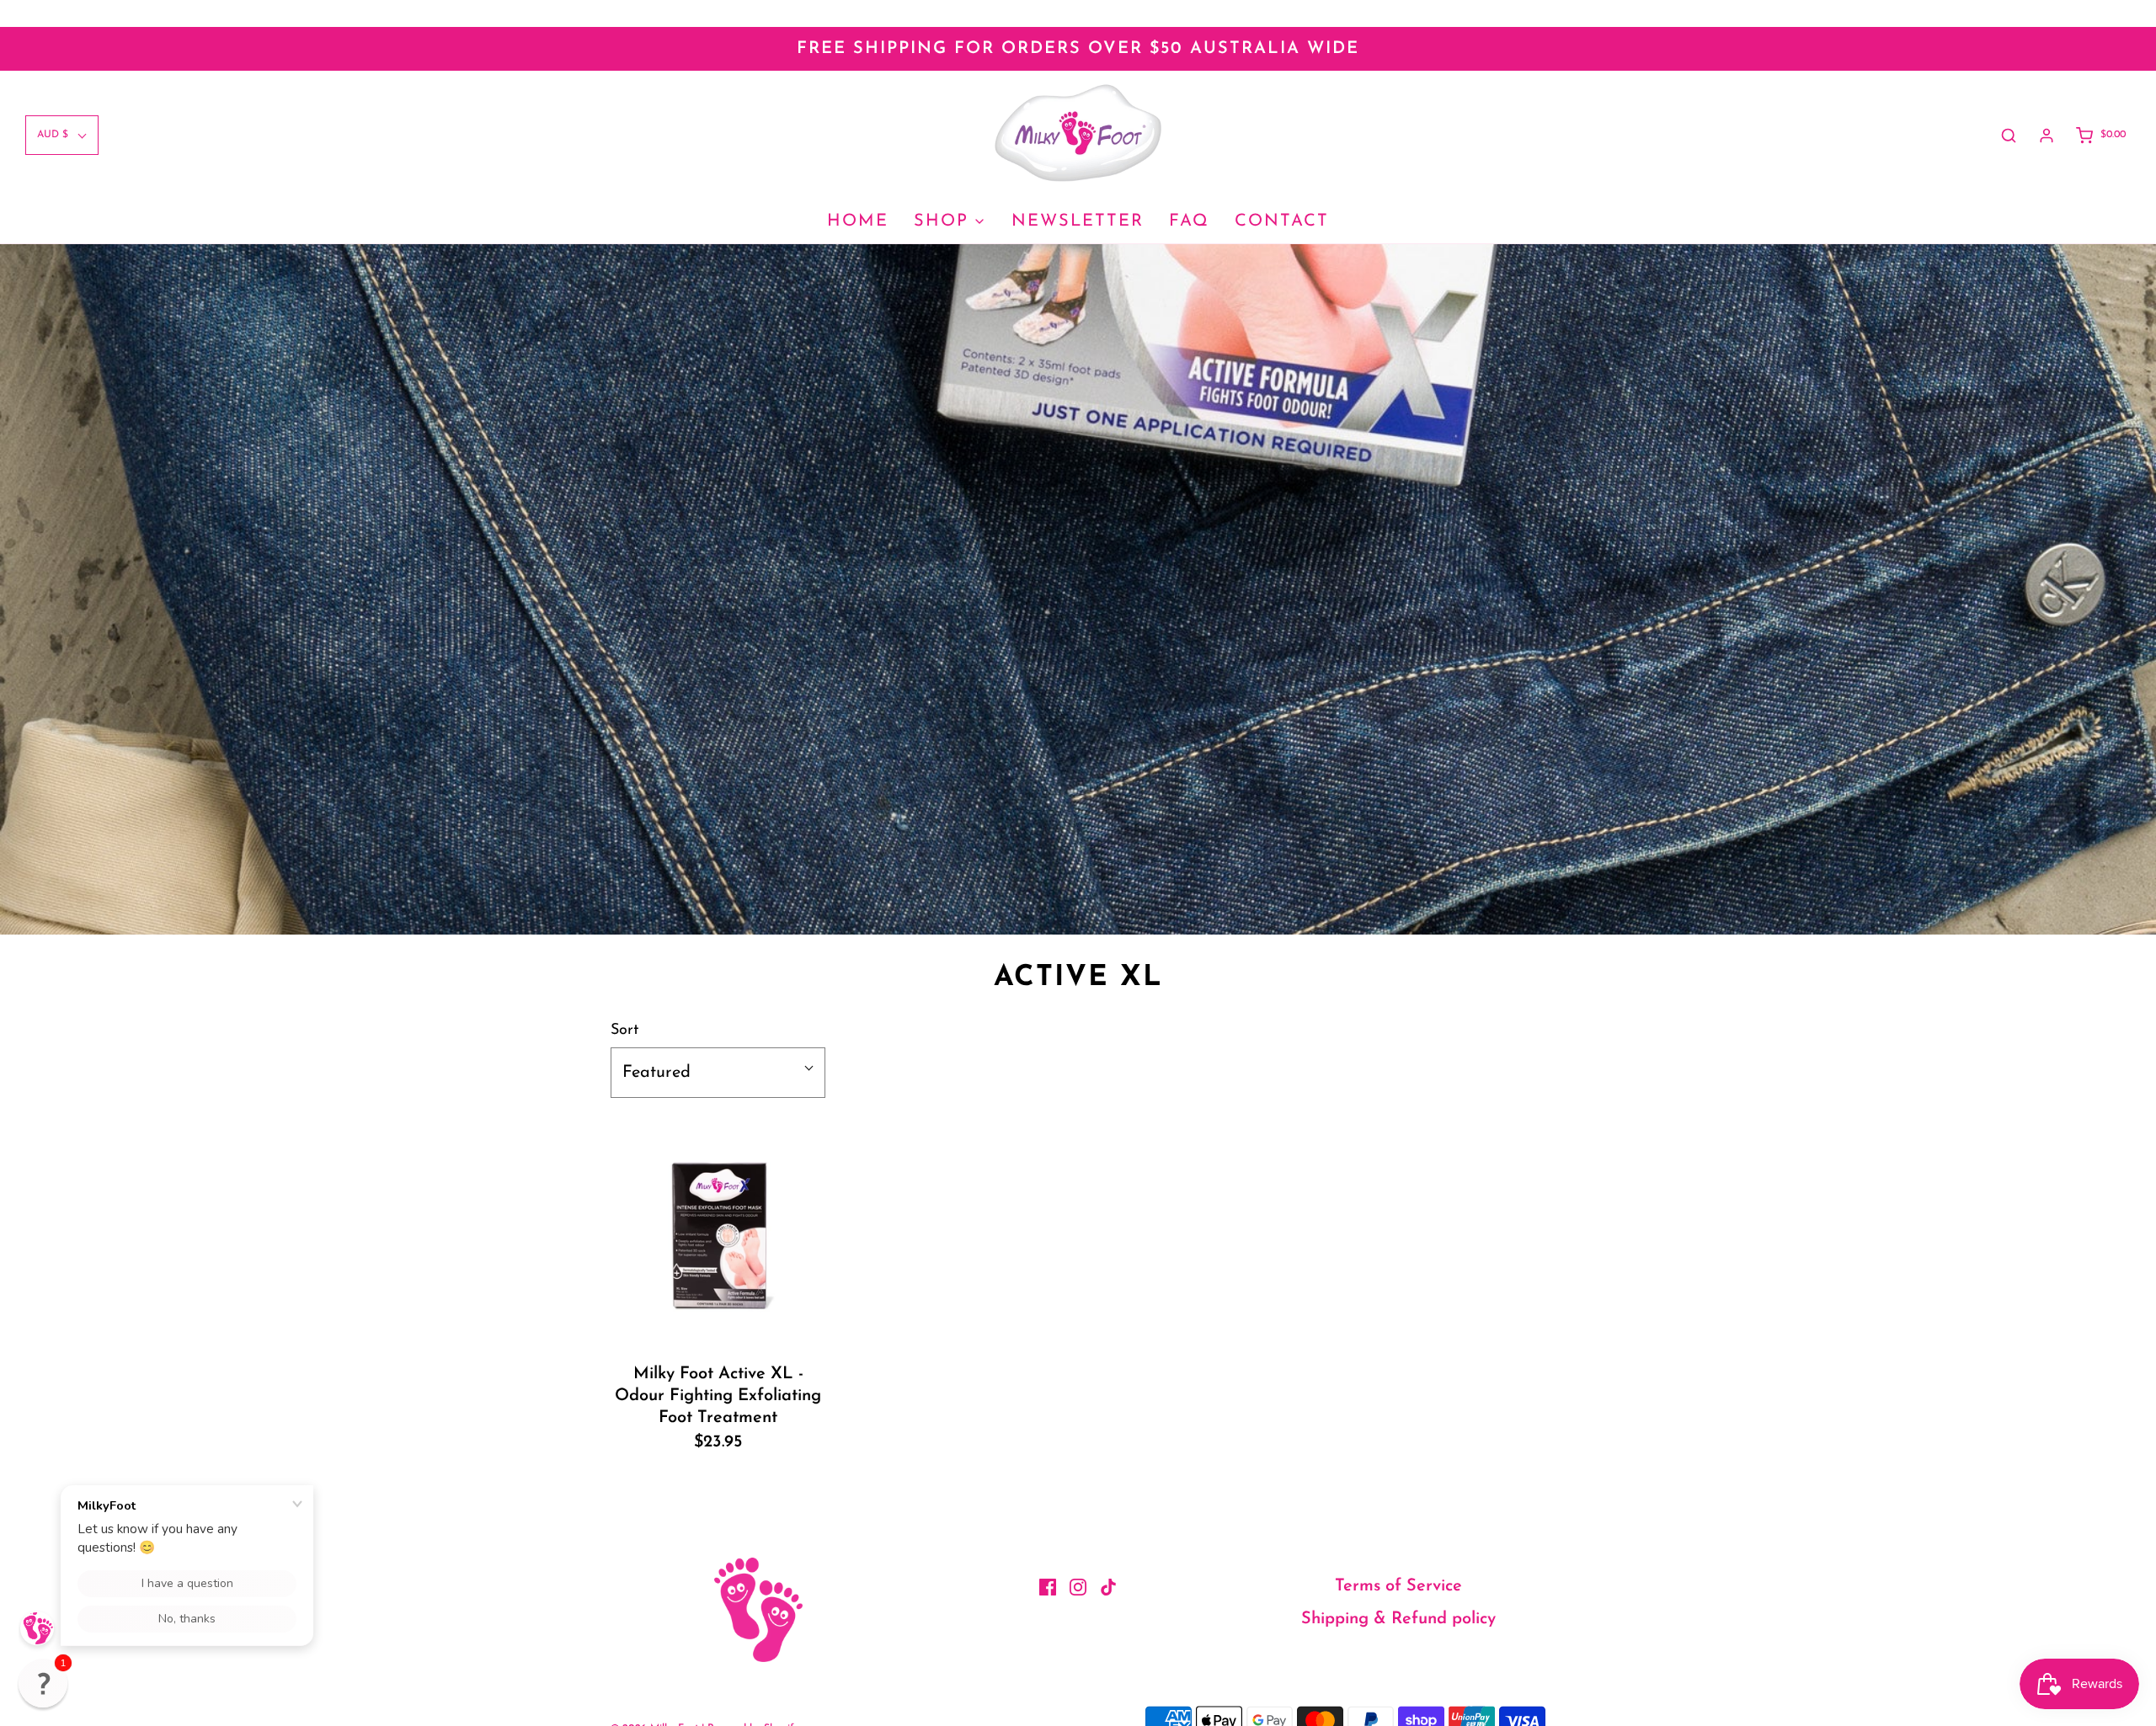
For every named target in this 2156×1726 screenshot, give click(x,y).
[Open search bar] (2009, 136)
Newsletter (1078, 221)
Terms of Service (1398, 1586)
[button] (43, 1683)
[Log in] (2047, 136)
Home (858, 221)
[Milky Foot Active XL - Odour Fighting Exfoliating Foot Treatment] (718, 1235)
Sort (624, 1031)
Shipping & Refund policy (1398, 1619)
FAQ (1189, 221)
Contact (1282, 221)
